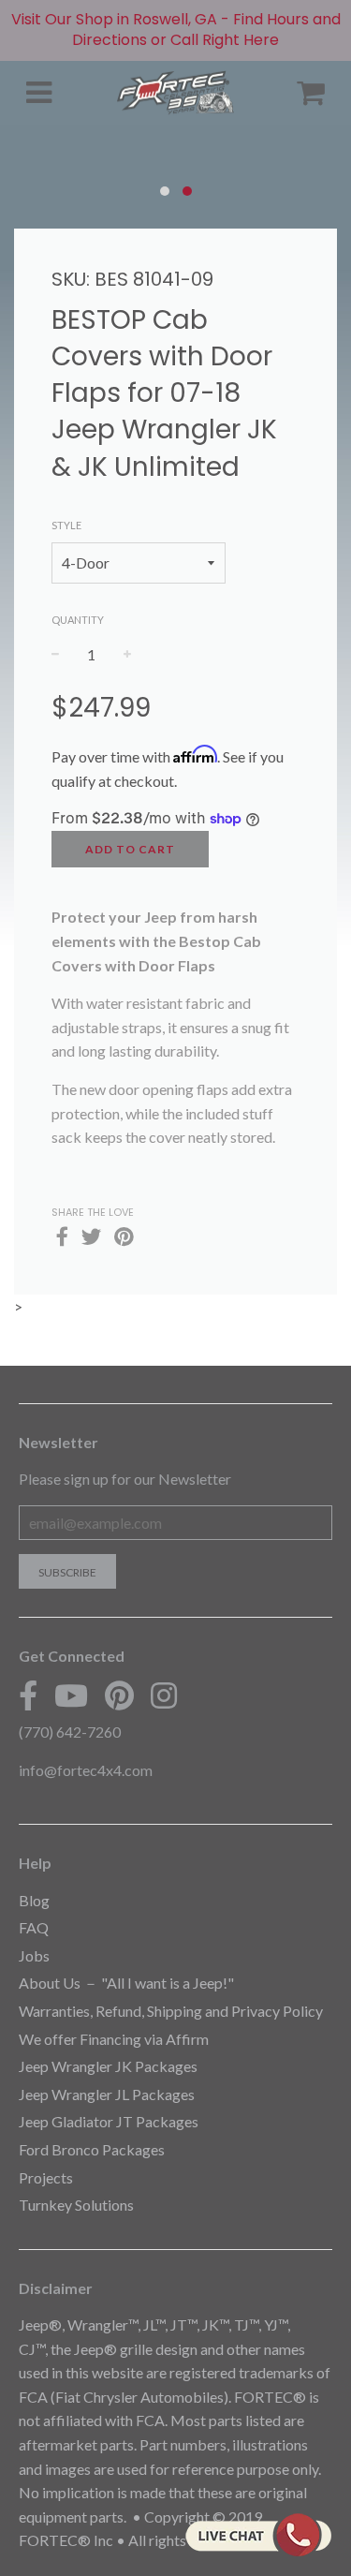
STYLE (66, 525)
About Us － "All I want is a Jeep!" (126, 1983)
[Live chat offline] (258, 2535)
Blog (34, 1900)
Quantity (78, 620)
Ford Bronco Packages (92, 2149)
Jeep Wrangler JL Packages (107, 2094)
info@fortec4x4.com (86, 1770)
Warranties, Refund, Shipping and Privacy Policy (171, 2011)
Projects (46, 2177)
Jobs (34, 1955)
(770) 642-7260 (70, 1732)
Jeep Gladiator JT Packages (109, 2121)
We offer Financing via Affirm (114, 2039)
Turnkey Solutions (76, 2205)
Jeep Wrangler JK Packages (108, 2066)
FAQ (34, 1927)
